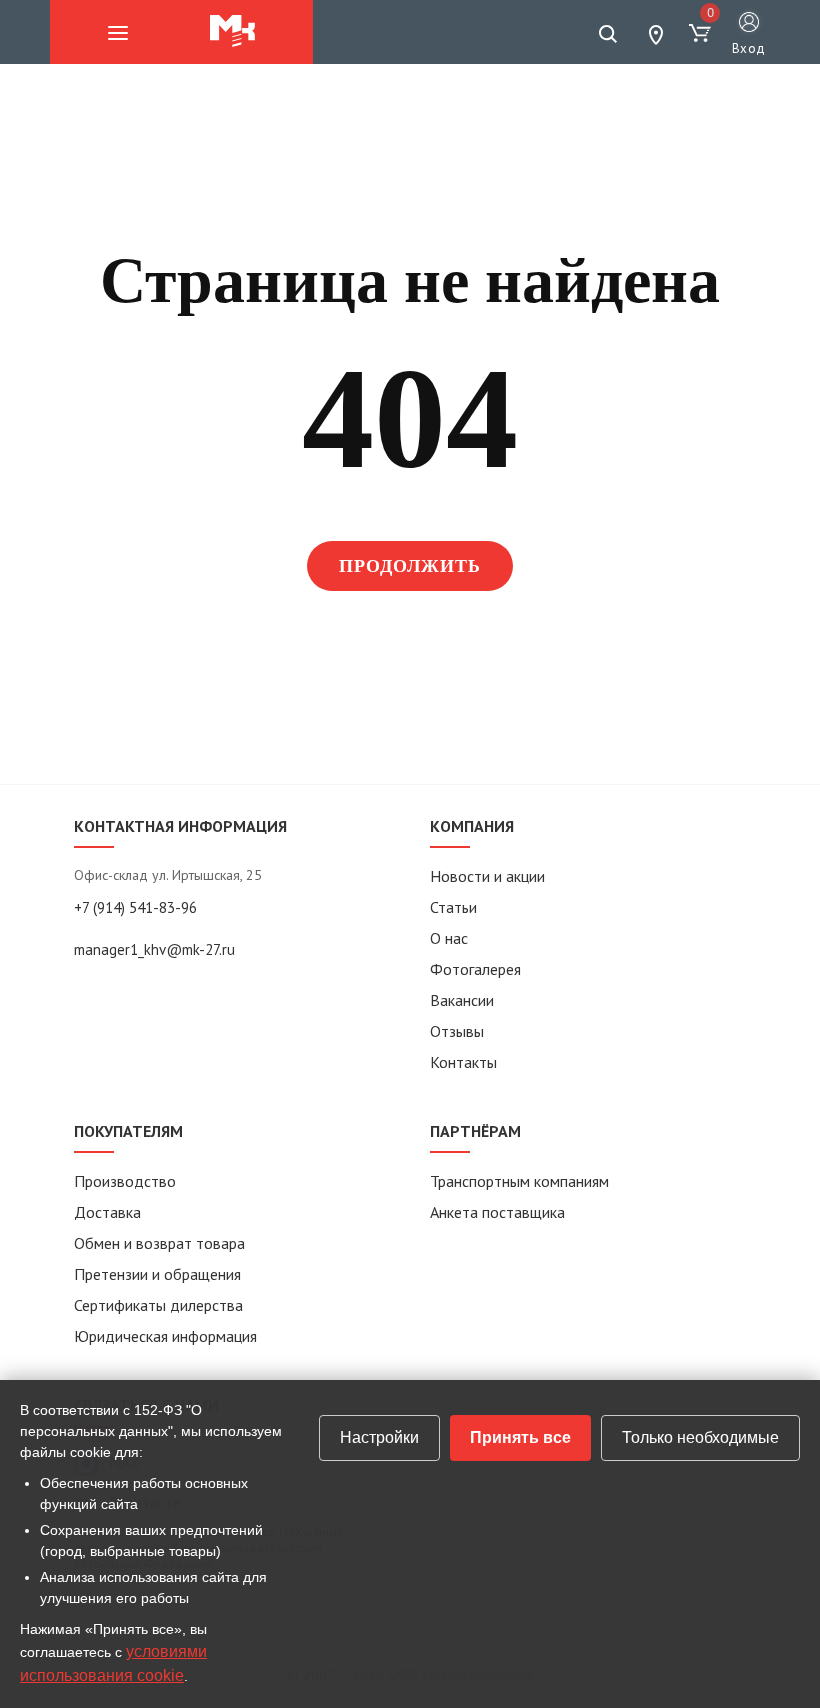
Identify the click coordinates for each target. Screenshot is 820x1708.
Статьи (453, 907)
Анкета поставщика (497, 1212)
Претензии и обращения (157, 1274)
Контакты (463, 1062)
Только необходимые (700, 1437)
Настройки (379, 1437)
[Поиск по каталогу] (608, 34)
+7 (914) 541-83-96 (135, 907)
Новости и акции (487, 876)
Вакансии (462, 1000)
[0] (700, 34)
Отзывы (457, 1031)
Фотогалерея (475, 969)
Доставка (107, 1212)
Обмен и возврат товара (159, 1243)
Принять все (520, 1437)
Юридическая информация (165, 1336)
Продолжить (410, 566)
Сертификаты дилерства (158, 1305)
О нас (449, 938)
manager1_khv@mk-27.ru (154, 949)
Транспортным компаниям (519, 1181)
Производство (125, 1181)
